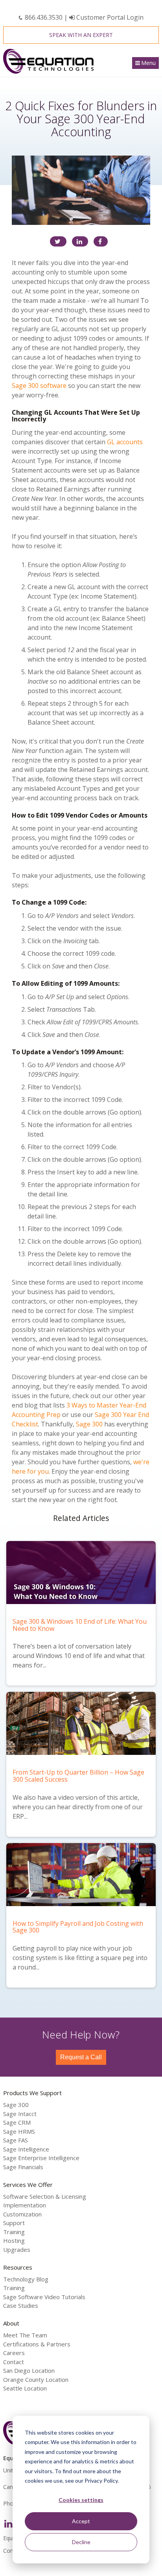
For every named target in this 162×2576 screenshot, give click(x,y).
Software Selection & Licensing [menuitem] (45, 2196)
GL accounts (125, 442)
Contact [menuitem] (14, 2362)
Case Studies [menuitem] (21, 2305)
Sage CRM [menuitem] (17, 2122)
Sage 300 (89, 1424)
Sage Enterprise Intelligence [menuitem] (41, 2158)
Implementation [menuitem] (25, 2205)
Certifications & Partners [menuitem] (37, 2344)
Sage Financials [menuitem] (23, 2167)
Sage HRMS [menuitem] (19, 2131)
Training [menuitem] (14, 2232)
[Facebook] (101, 241)
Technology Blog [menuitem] (26, 2279)
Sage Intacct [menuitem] (20, 2114)
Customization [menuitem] (22, 2214)
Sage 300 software (39, 386)
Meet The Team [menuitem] (25, 2335)
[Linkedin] (80, 241)
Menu (148, 63)
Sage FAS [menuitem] (16, 2140)
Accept (81, 2521)
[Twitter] (58, 241)
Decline (81, 2542)
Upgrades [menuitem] (17, 2250)
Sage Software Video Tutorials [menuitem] (44, 2297)
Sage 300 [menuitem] (16, 2105)
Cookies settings (81, 2500)
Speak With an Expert (81, 35)
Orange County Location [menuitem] (36, 2379)
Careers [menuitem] (14, 2353)
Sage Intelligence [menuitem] (26, 2149)
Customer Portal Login (109, 17)
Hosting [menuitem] (14, 2240)
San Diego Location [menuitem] (29, 2370)
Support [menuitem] (14, 2223)
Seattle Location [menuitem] (25, 2388)
